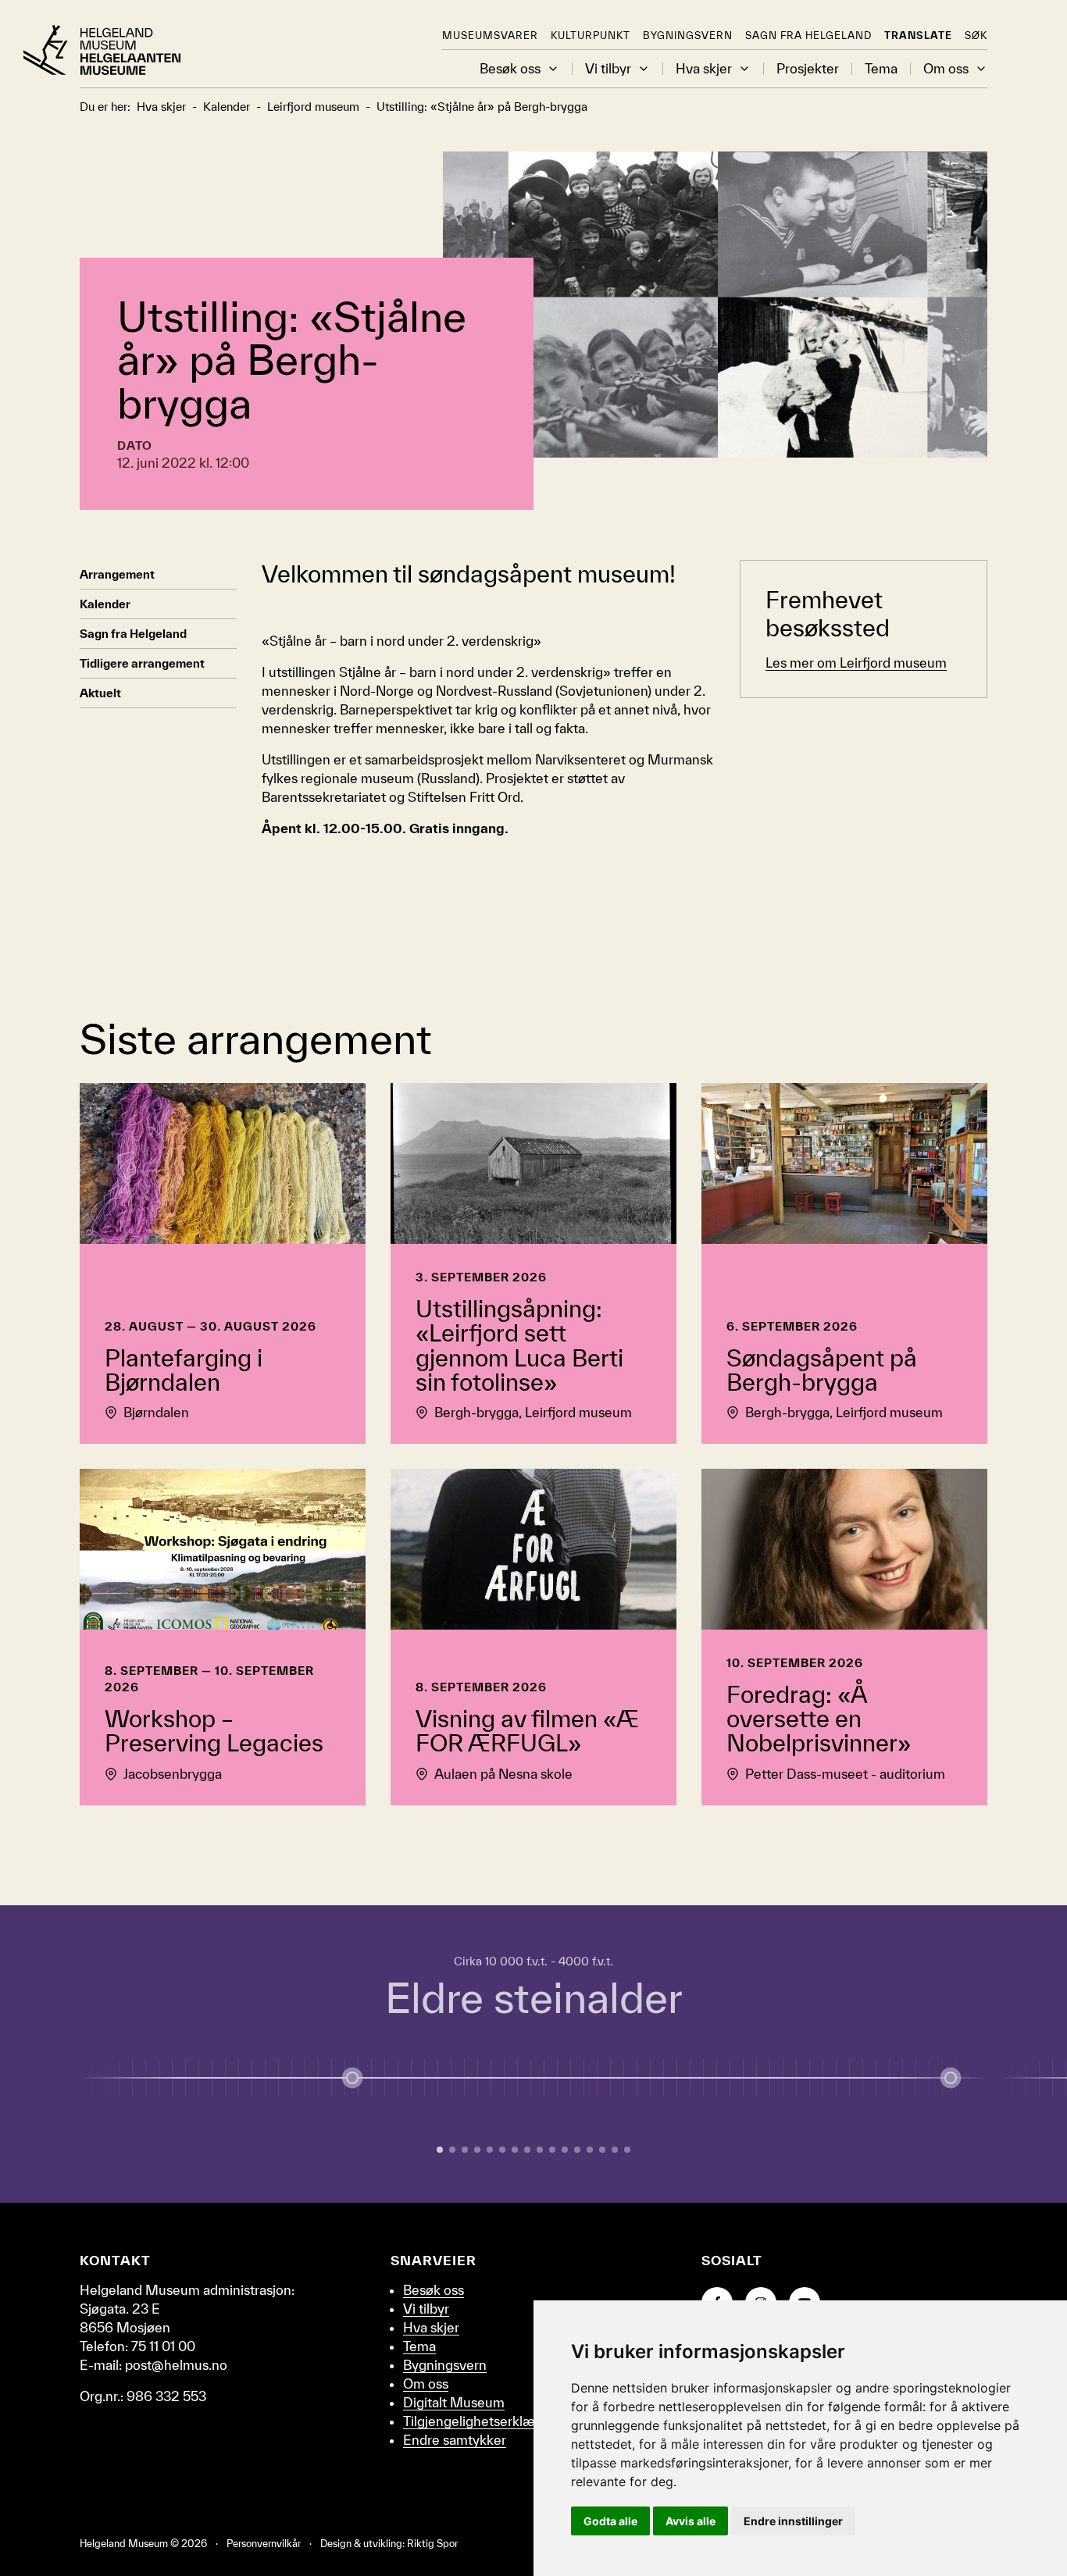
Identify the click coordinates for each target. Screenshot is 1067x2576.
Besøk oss (510, 69)
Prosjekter (808, 69)
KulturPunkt (591, 36)
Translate (918, 36)
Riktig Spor (432, 2544)
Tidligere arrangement (142, 663)
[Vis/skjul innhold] (951, 2078)
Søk (976, 36)
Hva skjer (704, 69)
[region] (533, 2054)
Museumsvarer (490, 36)
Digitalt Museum (454, 2402)
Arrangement (117, 574)
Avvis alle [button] (691, 2521)
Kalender (105, 604)
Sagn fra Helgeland (808, 36)
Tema (881, 69)
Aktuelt (100, 693)
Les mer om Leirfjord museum (856, 663)
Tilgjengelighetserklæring (480, 2421)
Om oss (946, 69)
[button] (553, 69)
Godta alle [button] (610, 2521)
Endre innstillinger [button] (793, 2521)
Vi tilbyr (608, 69)
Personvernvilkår (264, 2544)
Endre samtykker (455, 2440)
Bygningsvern (688, 36)
